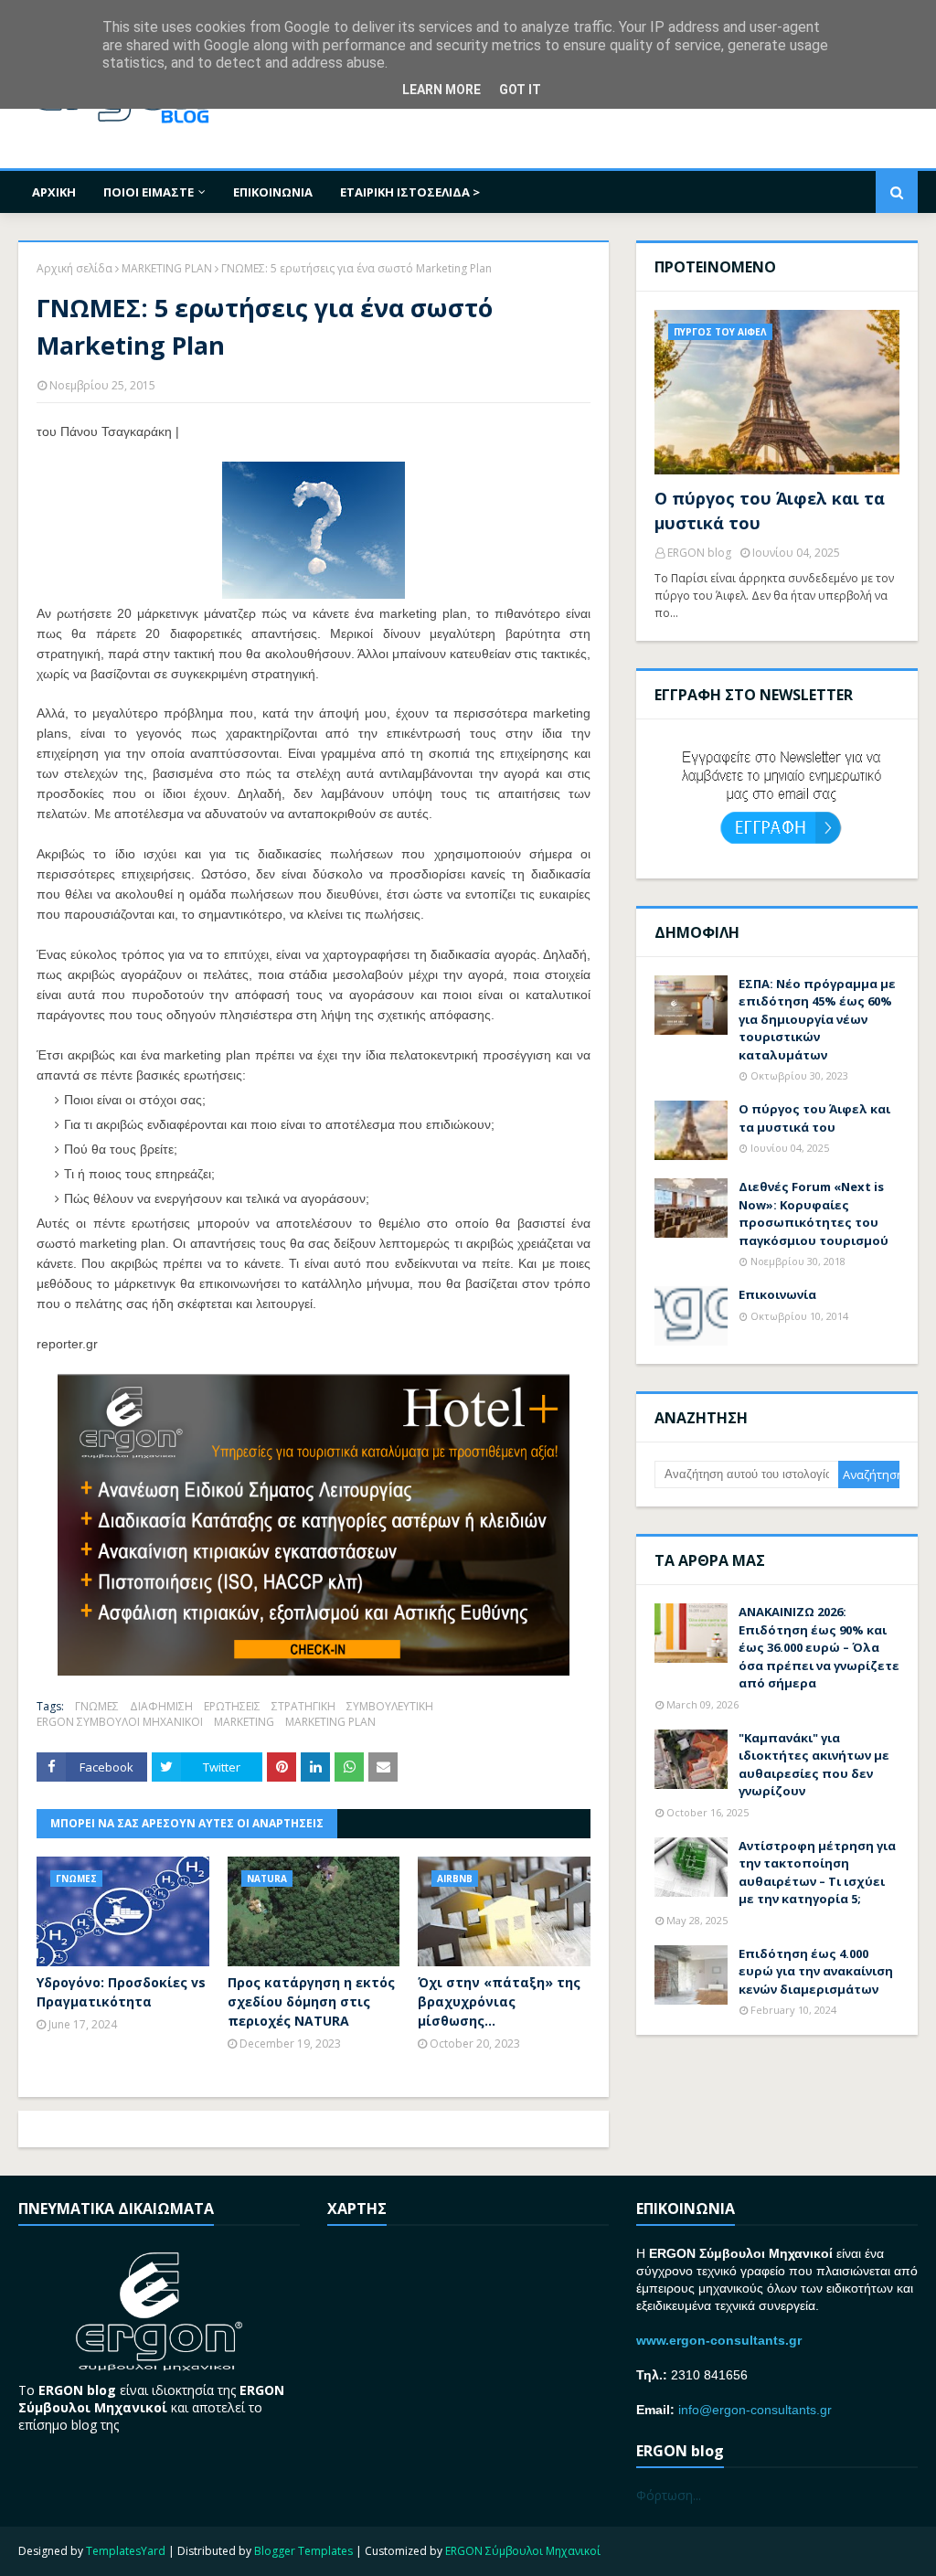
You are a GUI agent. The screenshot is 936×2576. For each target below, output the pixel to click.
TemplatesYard (126, 2551)
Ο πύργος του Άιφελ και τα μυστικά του (770, 511)
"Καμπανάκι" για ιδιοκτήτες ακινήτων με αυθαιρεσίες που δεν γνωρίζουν (814, 1765)
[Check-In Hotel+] (314, 1671)
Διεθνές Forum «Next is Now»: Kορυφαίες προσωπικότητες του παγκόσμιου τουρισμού (814, 1213)
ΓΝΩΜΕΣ (97, 1706)
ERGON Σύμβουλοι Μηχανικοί (523, 2551)
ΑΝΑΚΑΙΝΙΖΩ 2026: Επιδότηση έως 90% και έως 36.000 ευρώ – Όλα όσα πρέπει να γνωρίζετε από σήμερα (819, 1647)
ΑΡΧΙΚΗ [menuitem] (54, 192)
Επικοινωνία (777, 1294)
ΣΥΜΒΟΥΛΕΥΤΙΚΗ (390, 1706)
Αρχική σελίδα (74, 268)
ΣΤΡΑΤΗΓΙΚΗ (303, 1706)
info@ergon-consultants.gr (755, 2410)
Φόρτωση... (669, 2495)
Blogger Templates (303, 2551)
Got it (520, 90)
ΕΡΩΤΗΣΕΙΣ (232, 1706)
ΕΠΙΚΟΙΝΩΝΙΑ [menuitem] (273, 192)
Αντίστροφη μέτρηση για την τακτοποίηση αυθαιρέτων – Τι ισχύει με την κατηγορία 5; (817, 1873)
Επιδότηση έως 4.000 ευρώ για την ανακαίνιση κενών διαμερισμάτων (816, 1971)
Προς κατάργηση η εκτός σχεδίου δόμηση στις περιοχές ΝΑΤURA (311, 2001)
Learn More (441, 90)
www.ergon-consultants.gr (719, 2340)
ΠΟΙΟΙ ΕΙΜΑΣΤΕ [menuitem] (149, 192)
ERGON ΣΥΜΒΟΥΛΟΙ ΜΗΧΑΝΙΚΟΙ (120, 1722)
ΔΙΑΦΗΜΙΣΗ (161, 1706)
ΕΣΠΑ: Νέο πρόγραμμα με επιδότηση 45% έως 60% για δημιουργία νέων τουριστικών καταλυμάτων (817, 1019)
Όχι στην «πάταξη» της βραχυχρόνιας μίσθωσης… (499, 2001)
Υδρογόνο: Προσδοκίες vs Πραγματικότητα (121, 1992)
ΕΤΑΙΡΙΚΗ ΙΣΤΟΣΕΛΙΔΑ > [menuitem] (410, 192)
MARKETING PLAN (167, 268)
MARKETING (244, 1722)
